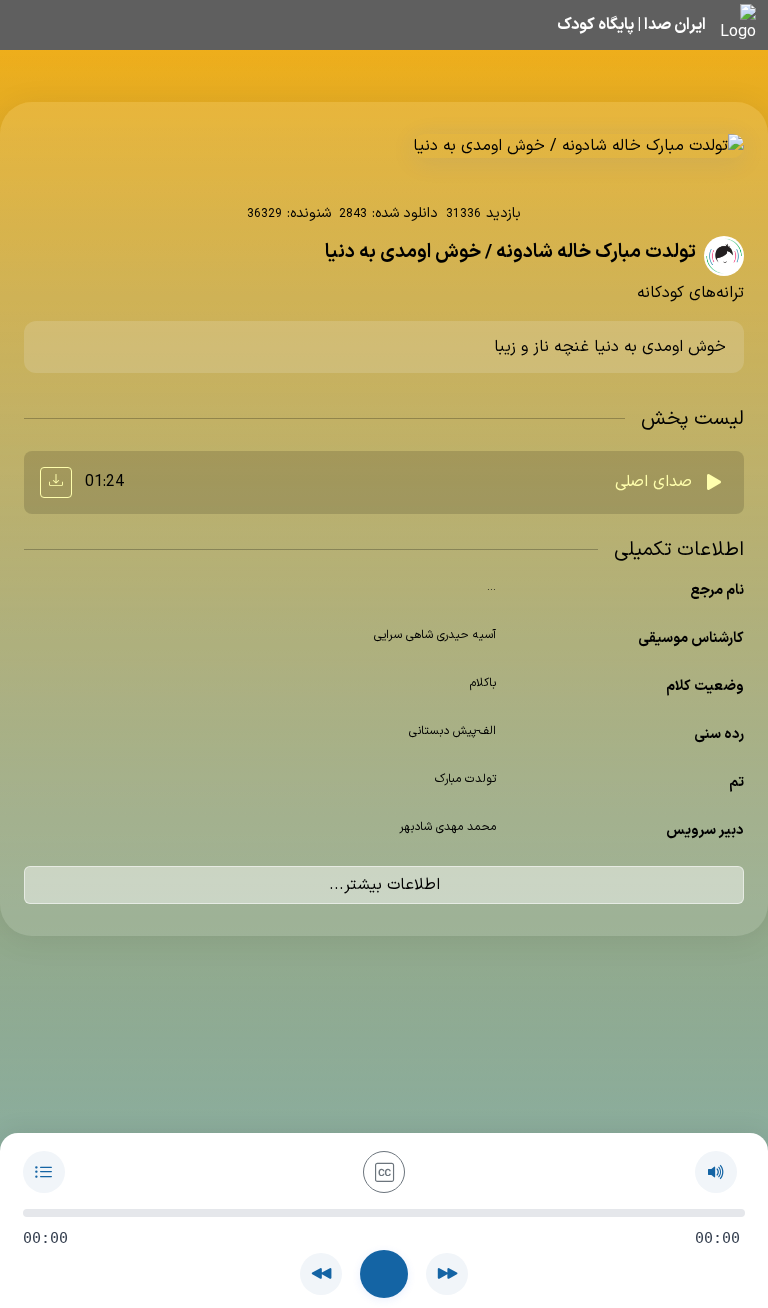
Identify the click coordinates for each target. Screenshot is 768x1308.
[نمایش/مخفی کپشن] (384, 1172)
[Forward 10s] (447, 1274)
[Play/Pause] (384, 1274)
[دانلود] (56, 482)
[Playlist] (44, 1172)
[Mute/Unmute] (716, 1172)
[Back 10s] (321, 1274)
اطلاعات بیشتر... (384, 885)
